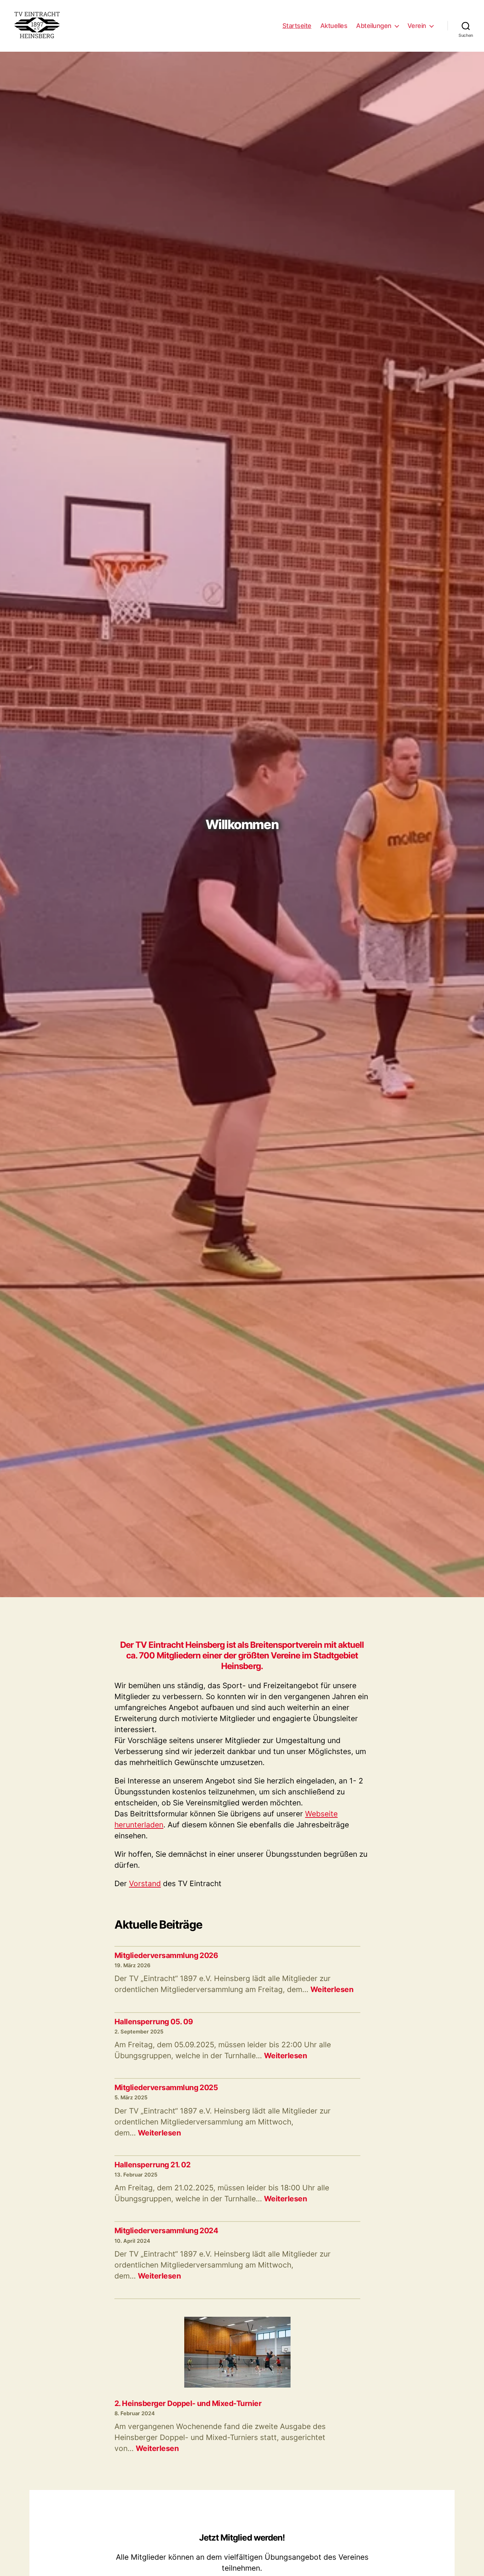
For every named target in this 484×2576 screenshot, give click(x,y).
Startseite (297, 26)
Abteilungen (374, 26)
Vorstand (145, 1883)
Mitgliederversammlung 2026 (166, 1955)
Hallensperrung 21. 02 (152, 2165)
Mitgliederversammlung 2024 (166, 2231)
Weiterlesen (332, 1989)
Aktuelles (334, 26)
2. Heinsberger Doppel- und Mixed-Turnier (188, 2403)
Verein (417, 26)
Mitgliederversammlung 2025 (166, 2087)
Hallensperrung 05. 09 (154, 2022)
